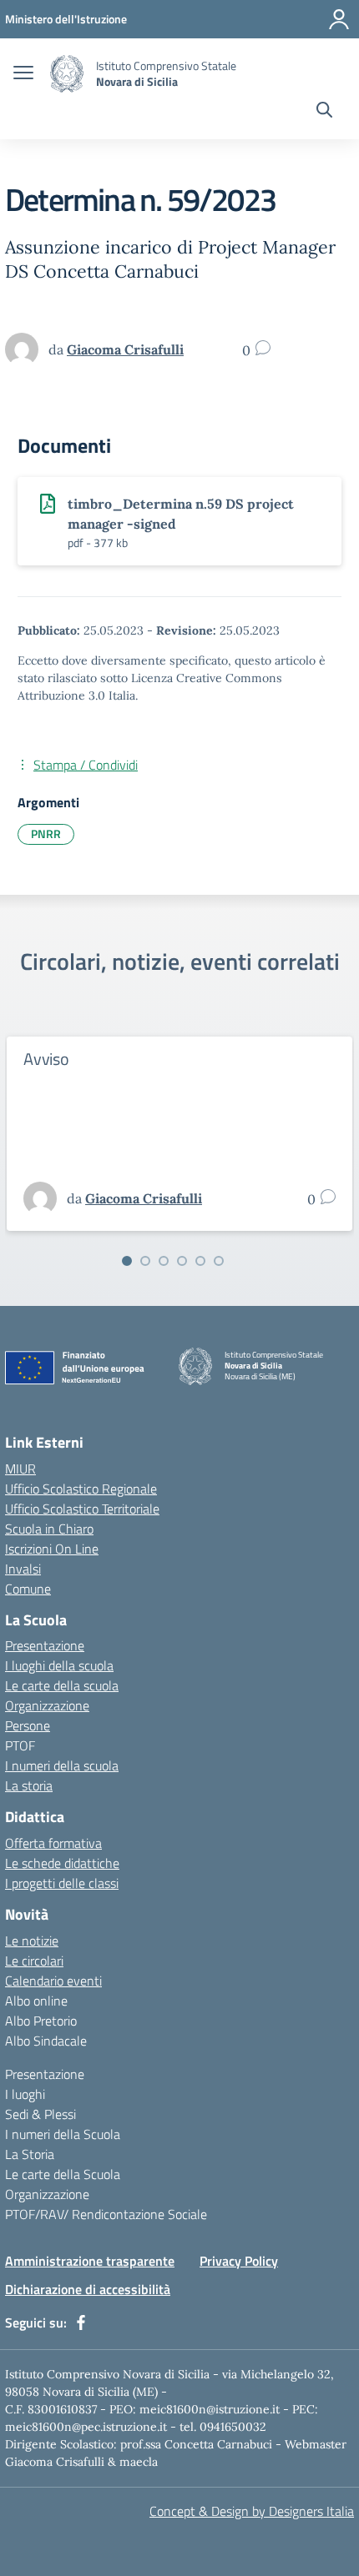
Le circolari (34, 1961)
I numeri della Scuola (63, 2134)
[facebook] (81, 2322)
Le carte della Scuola (63, 2174)
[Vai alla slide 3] (164, 1261)
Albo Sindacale (46, 2041)
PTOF (20, 1745)
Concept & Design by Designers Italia (252, 2511)
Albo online (36, 2001)
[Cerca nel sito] (324, 112)
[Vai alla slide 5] (200, 1261)
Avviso (46, 1059)
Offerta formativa (53, 1843)
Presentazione (45, 1645)
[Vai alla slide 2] (145, 1261)
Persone (28, 1725)
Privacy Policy (239, 2261)
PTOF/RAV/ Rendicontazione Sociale (106, 2214)
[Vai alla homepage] (67, 74)
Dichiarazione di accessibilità (88, 2289)
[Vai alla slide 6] (219, 1261)
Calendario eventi (53, 1981)
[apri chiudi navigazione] (23, 74)
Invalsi (23, 1569)
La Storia (30, 2154)
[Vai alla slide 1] (127, 1261)
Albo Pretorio (41, 2021)
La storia (29, 1785)
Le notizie (32, 1941)
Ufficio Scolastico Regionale (81, 1489)
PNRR (46, 834)
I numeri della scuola (62, 1765)
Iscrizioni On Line (52, 1549)
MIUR (20, 1469)
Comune (28, 1589)
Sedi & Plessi (40, 2114)
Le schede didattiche (62, 1863)
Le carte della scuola (62, 1685)
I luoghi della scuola (59, 1665)
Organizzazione (47, 1705)
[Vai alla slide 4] (182, 1261)
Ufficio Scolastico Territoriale (82, 1509)
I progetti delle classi (62, 1883)
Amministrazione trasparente (90, 2261)
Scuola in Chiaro (49, 1529)
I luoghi (25, 2094)
